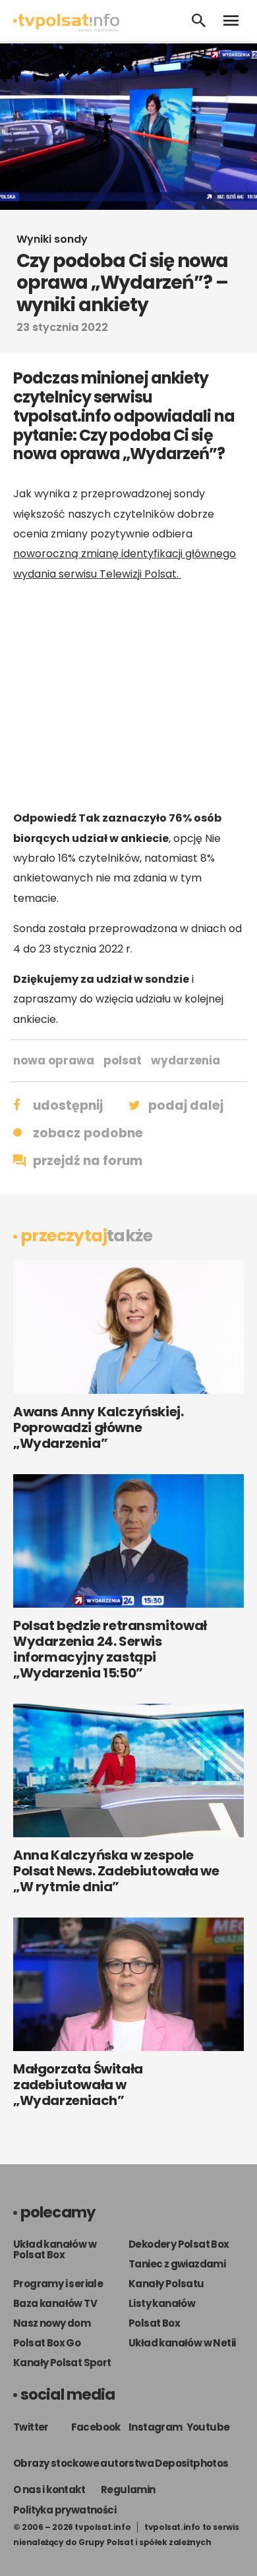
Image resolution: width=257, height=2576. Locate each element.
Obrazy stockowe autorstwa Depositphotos (121, 2463)
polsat (123, 1060)
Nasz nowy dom (52, 2323)
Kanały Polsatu (166, 2284)
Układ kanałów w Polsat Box (55, 2249)
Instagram (156, 2427)
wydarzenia (186, 1060)
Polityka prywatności (65, 2510)
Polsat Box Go (47, 2343)
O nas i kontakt (49, 2489)
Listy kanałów (162, 2303)
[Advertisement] (128, 696)
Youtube (208, 2427)
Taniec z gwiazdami (177, 2264)
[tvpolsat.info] (66, 29)
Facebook (96, 2427)
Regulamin (128, 2489)
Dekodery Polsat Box (179, 2244)
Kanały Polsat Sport (62, 2363)
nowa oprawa (54, 1060)
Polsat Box (154, 2323)
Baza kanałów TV (55, 2303)
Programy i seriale (58, 2284)
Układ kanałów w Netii (182, 2343)
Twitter (31, 2427)
